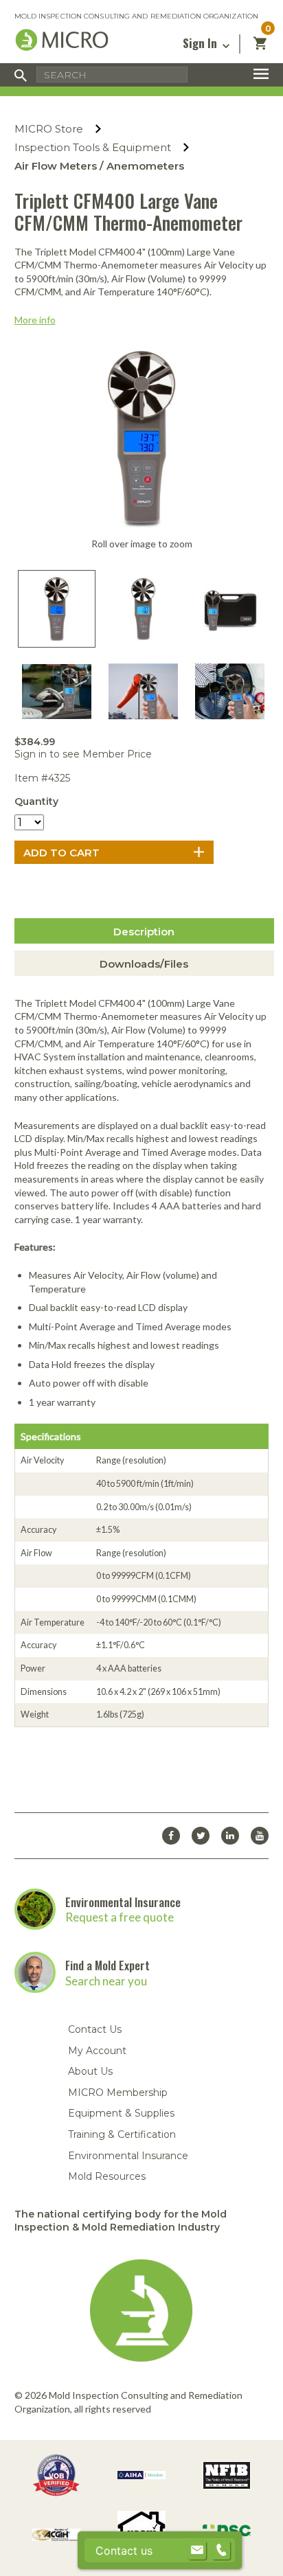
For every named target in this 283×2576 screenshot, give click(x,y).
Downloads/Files (144, 964)
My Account (97, 2051)
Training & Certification (122, 2134)
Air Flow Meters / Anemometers (99, 166)
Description (144, 932)
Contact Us (95, 2029)
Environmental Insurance (123, 1902)
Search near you (106, 1981)
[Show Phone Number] (221, 2551)
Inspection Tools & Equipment (93, 147)
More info (35, 320)
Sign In (201, 43)
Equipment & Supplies (121, 2113)
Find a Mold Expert (107, 1965)
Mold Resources (107, 2176)
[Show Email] (197, 2551)
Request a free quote (120, 1917)
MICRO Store (49, 129)
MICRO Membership (118, 2093)
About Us (90, 2071)
